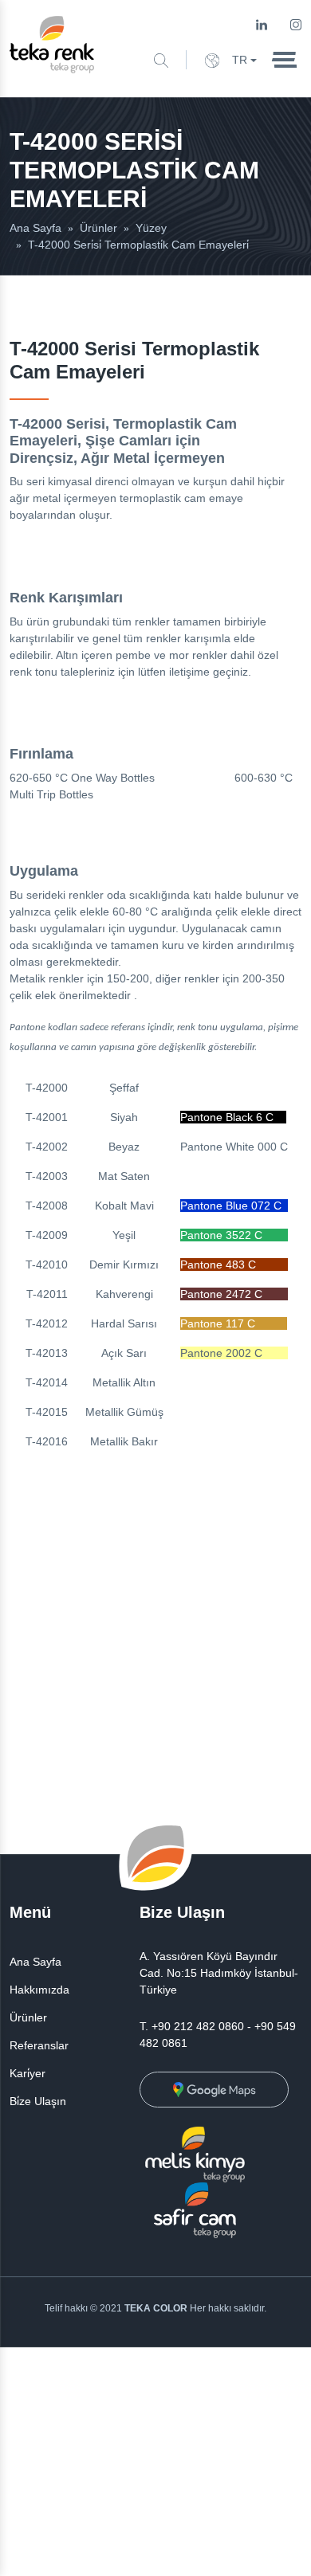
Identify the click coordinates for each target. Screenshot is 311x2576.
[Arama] (161, 59)
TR (240, 60)
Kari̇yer (28, 2073)
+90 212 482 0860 (198, 2026)
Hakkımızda (39, 1990)
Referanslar (39, 2045)
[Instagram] (296, 24)
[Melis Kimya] (195, 2154)
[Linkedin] (262, 24)
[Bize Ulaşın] (214, 2089)
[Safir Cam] (195, 2209)
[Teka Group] (52, 44)
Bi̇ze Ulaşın (38, 2101)
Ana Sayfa (35, 1962)
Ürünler (28, 2017)
